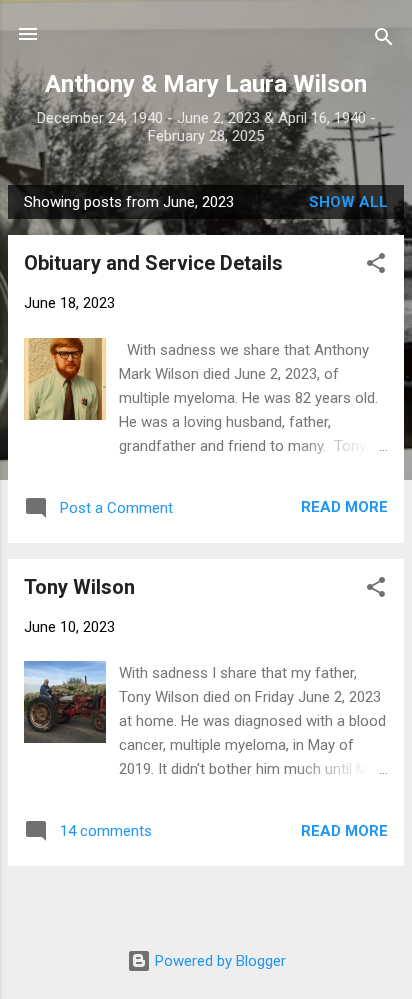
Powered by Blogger (218, 961)
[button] (376, 266)
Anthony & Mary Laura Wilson (206, 84)
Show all (348, 202)
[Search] (384, 40)
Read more (344, 507)
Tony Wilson (79, 587)
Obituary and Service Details (153, 263)
